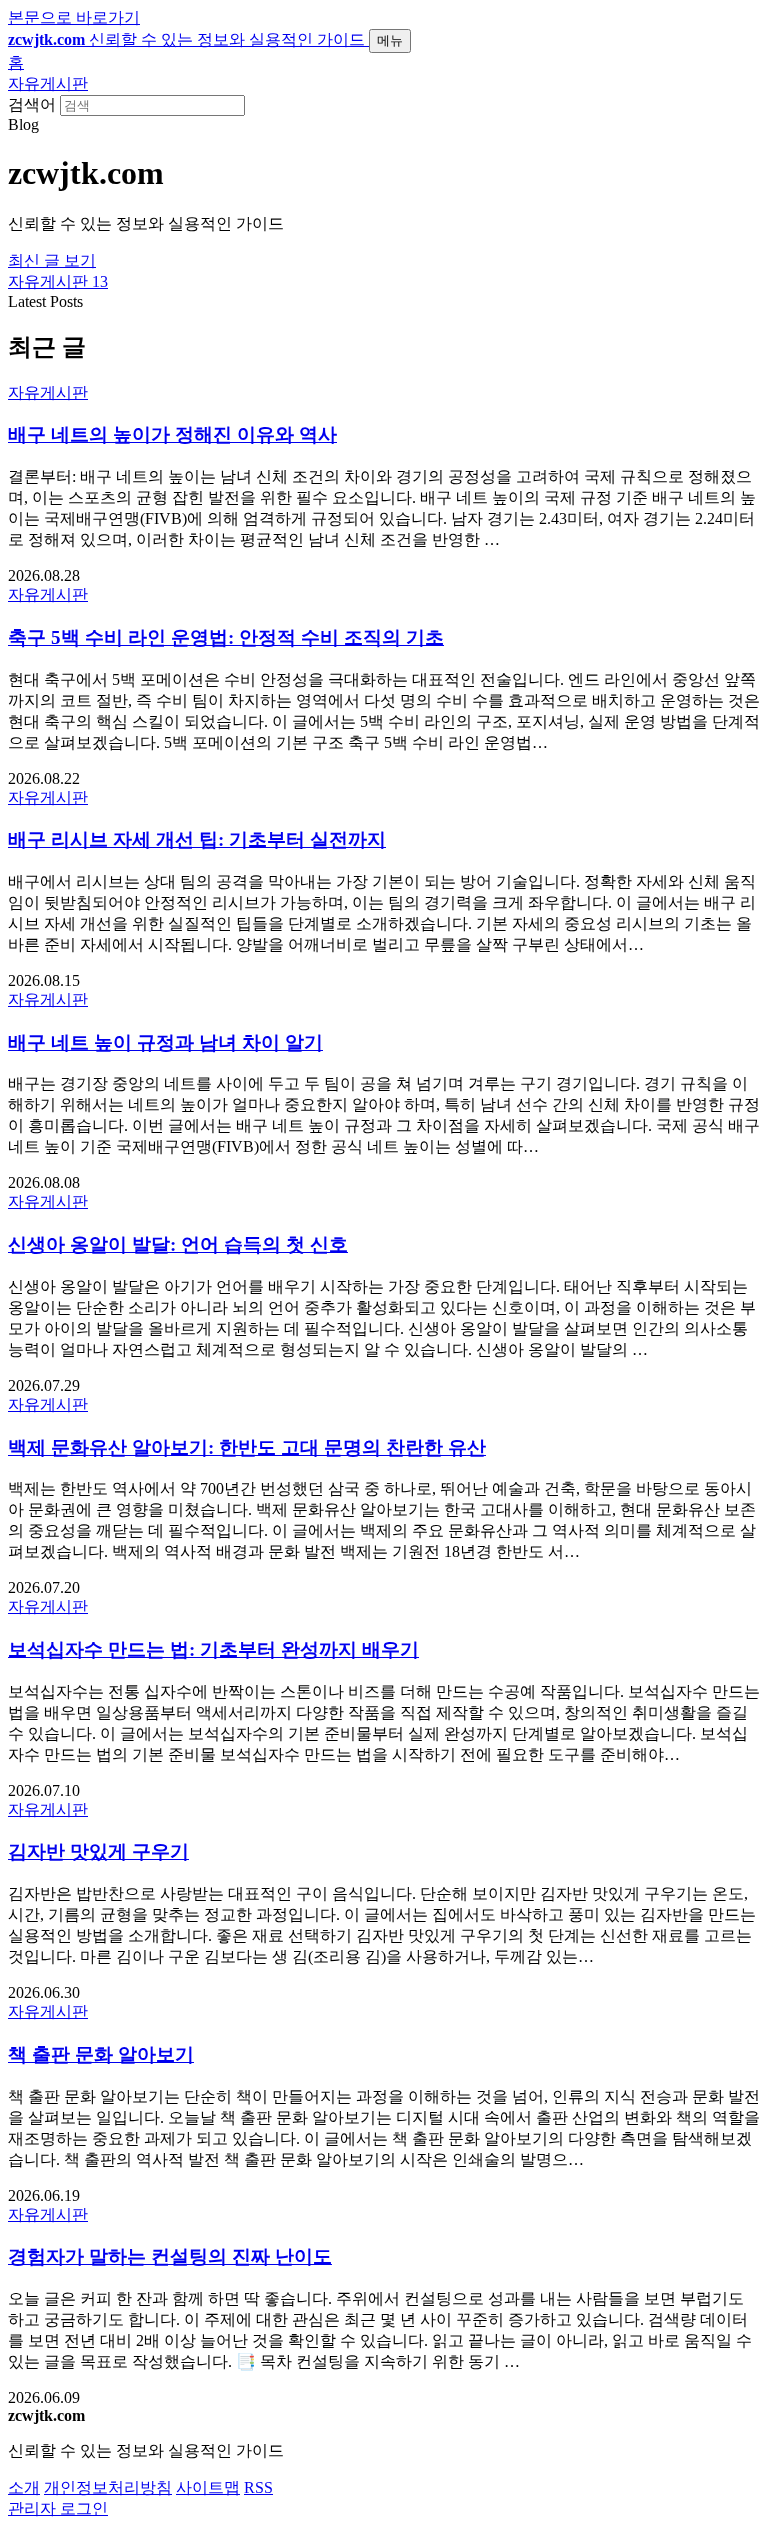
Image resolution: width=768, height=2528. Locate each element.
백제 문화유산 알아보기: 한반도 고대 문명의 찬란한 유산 (247, 1447)
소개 (24, 2487)
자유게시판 (48, 83)
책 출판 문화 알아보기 (101, 2054)
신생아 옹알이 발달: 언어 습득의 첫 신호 (178, 1244)
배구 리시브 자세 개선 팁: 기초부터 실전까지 (197, 839)
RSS (258, 2487)
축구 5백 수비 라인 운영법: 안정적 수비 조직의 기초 (226, 637)
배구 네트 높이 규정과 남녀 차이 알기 (165, 1042)
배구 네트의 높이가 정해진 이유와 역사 (172, 434)
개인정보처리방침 (108, 2487)
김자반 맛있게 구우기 (98, 1851)
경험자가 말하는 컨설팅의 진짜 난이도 (170, 2256)
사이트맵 (208, 2487)
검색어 (32, 104)
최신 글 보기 (52, 260)
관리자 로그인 (58, 2508)
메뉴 (390, 40)
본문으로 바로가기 (74, 17)
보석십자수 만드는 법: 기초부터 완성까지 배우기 (213, 1649)
